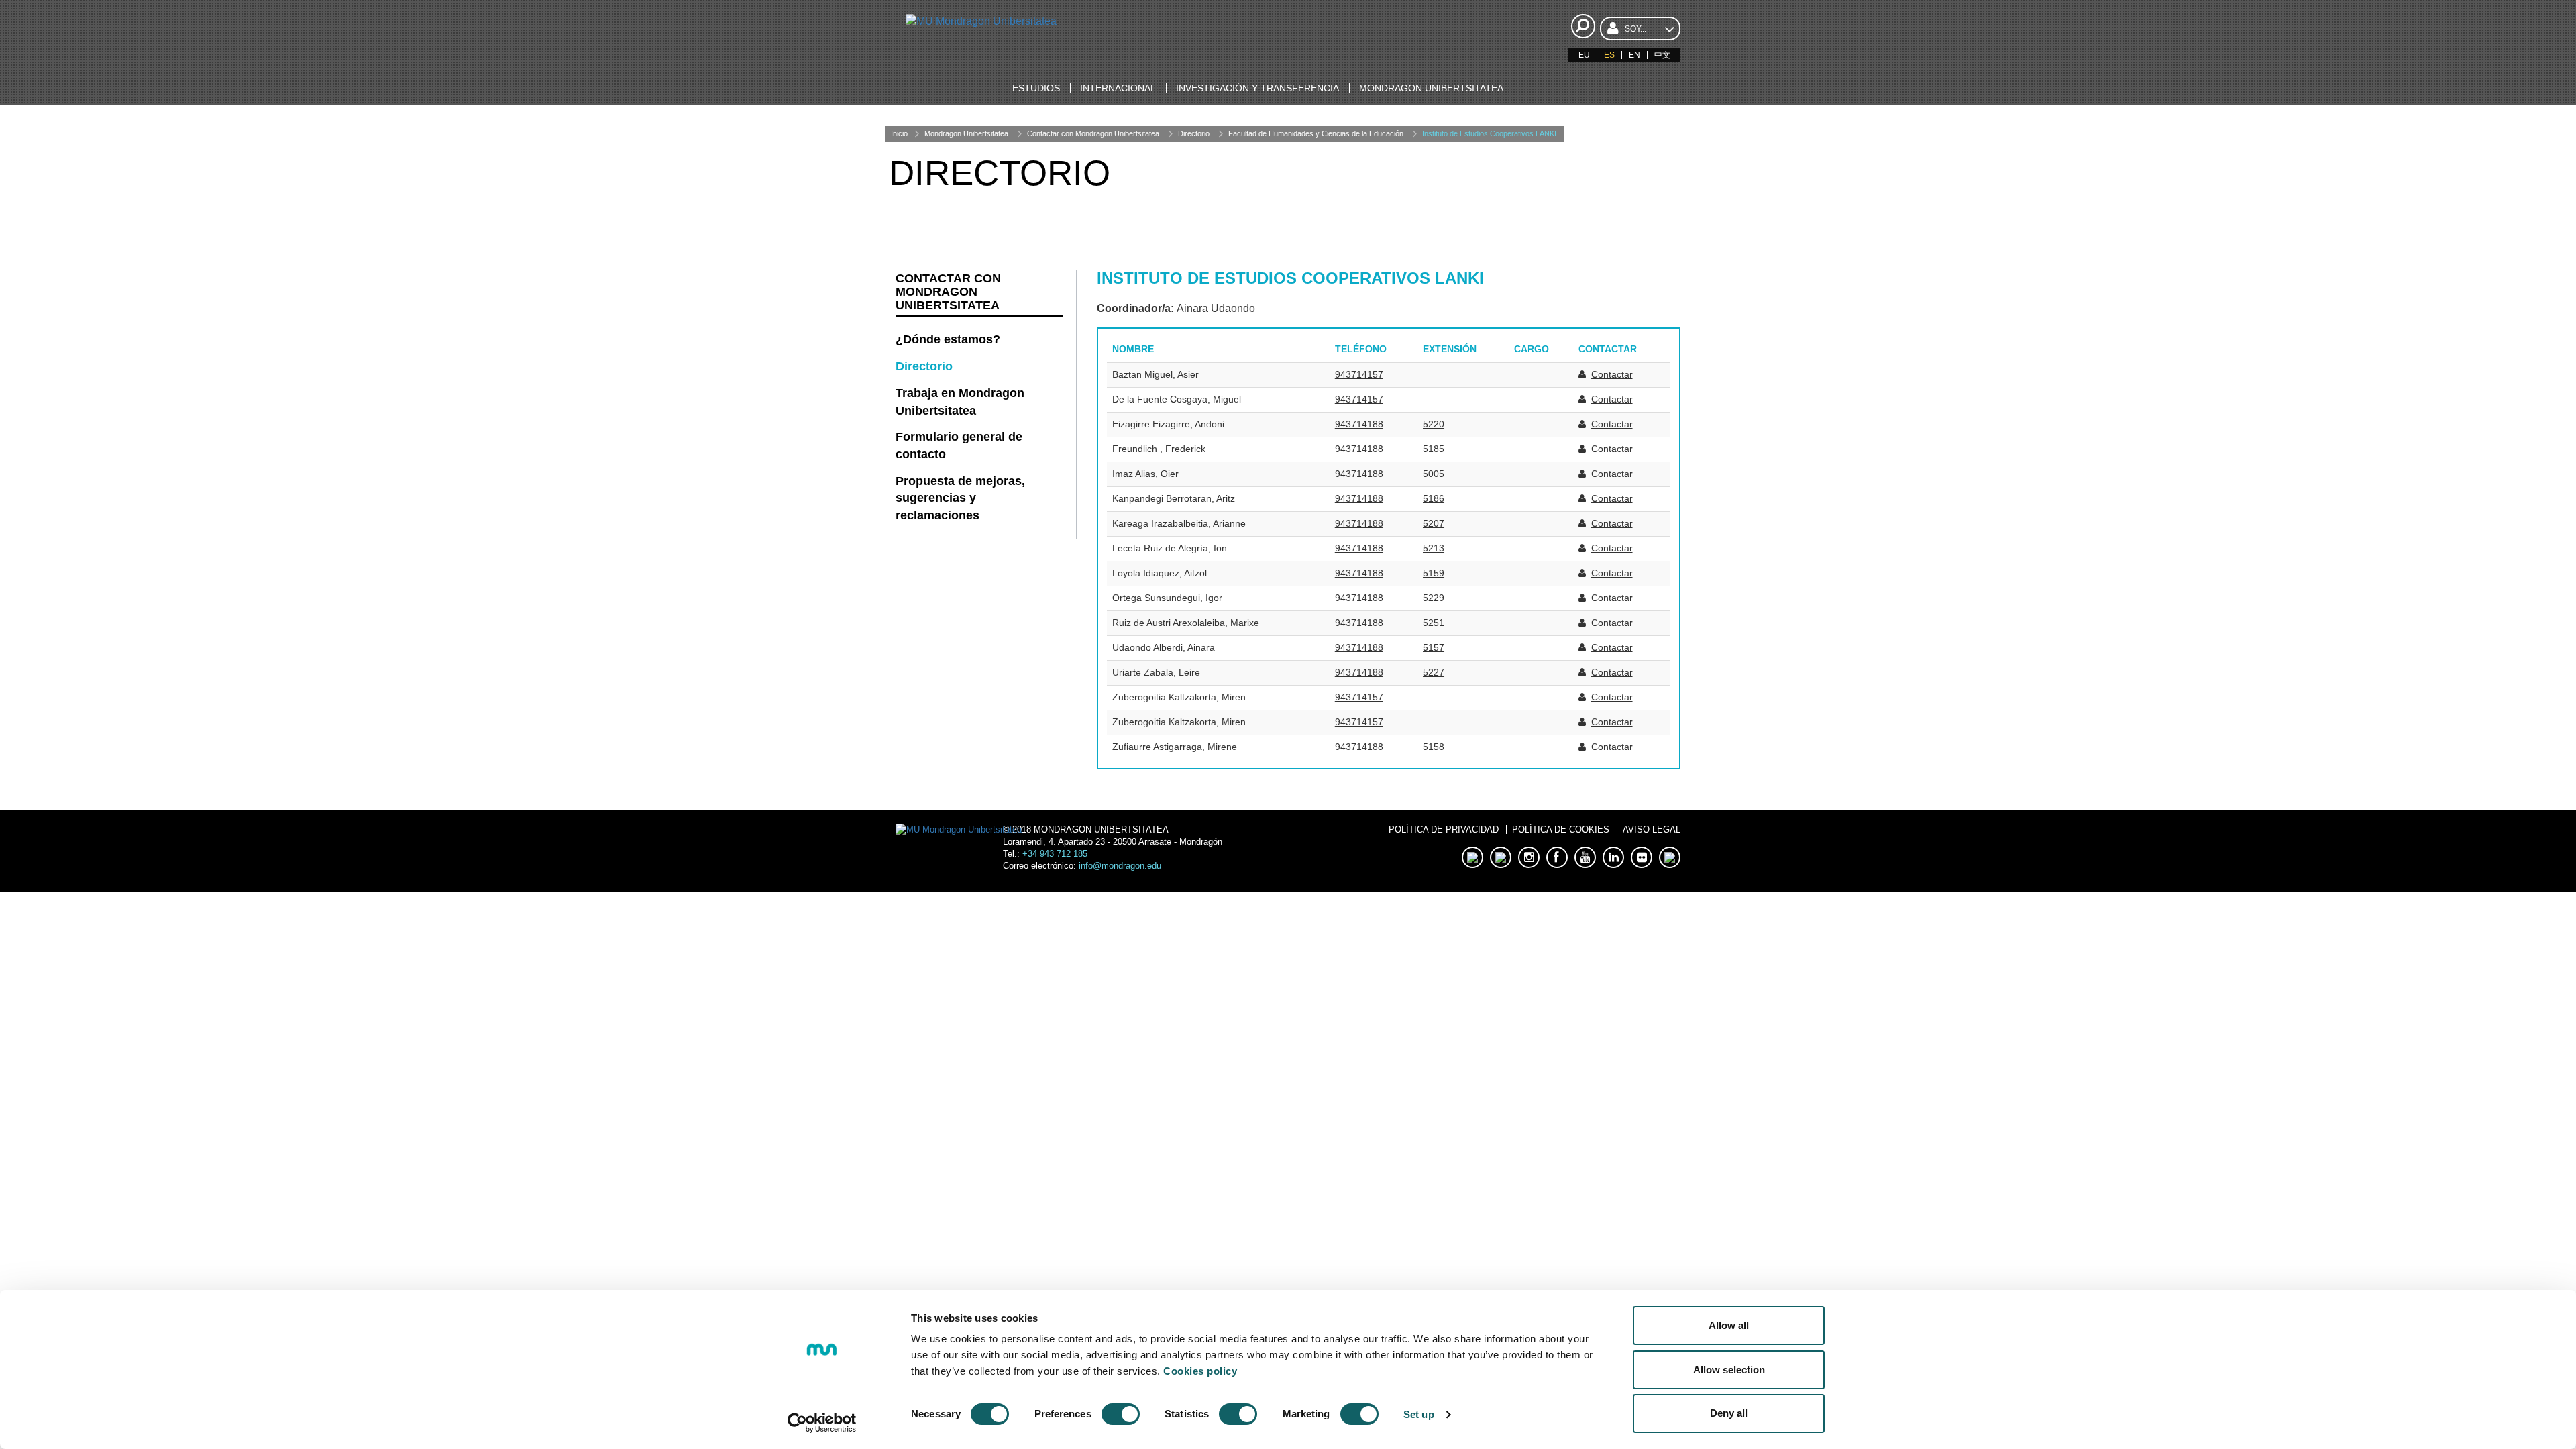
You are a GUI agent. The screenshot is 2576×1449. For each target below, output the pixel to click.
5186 (1434, 498)
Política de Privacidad (1444, 829)
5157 (1434, 647)
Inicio (899, 133)
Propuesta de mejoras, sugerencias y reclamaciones (960, 498)
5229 (1434, 598)
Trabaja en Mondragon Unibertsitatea (960, 402)
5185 (1434, 449)
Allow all (1729, 1325)
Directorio (1194, 133)
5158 (1434, 747)
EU (1584, 55)
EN (1634, 55)
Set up (1419, 1414)
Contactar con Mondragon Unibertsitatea (1093, 133)
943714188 (1359, 424)
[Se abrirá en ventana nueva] (1472, 857)
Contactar (1612, 374)
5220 (1434, 424)
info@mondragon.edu (1120, 866)
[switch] (1121, 1414)
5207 (1434, 523)
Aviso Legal (1652, 829)
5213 (1434, 548)
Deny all (1729, 1413)
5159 (1434, 573)
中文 (1662, 55)
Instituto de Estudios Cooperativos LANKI (1489, 133)
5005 (1434, 474)
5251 (1434, 623)
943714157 (1359, 374)
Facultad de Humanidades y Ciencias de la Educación (1316, 133)
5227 (1434, 672)
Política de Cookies (1561, 829)
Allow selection (1729, 1370)
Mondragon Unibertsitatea (966, 133)
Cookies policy (1200, 1371)
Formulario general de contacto (959, 445)
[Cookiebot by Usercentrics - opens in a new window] (822, 1423)
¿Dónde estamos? (948, 339)
